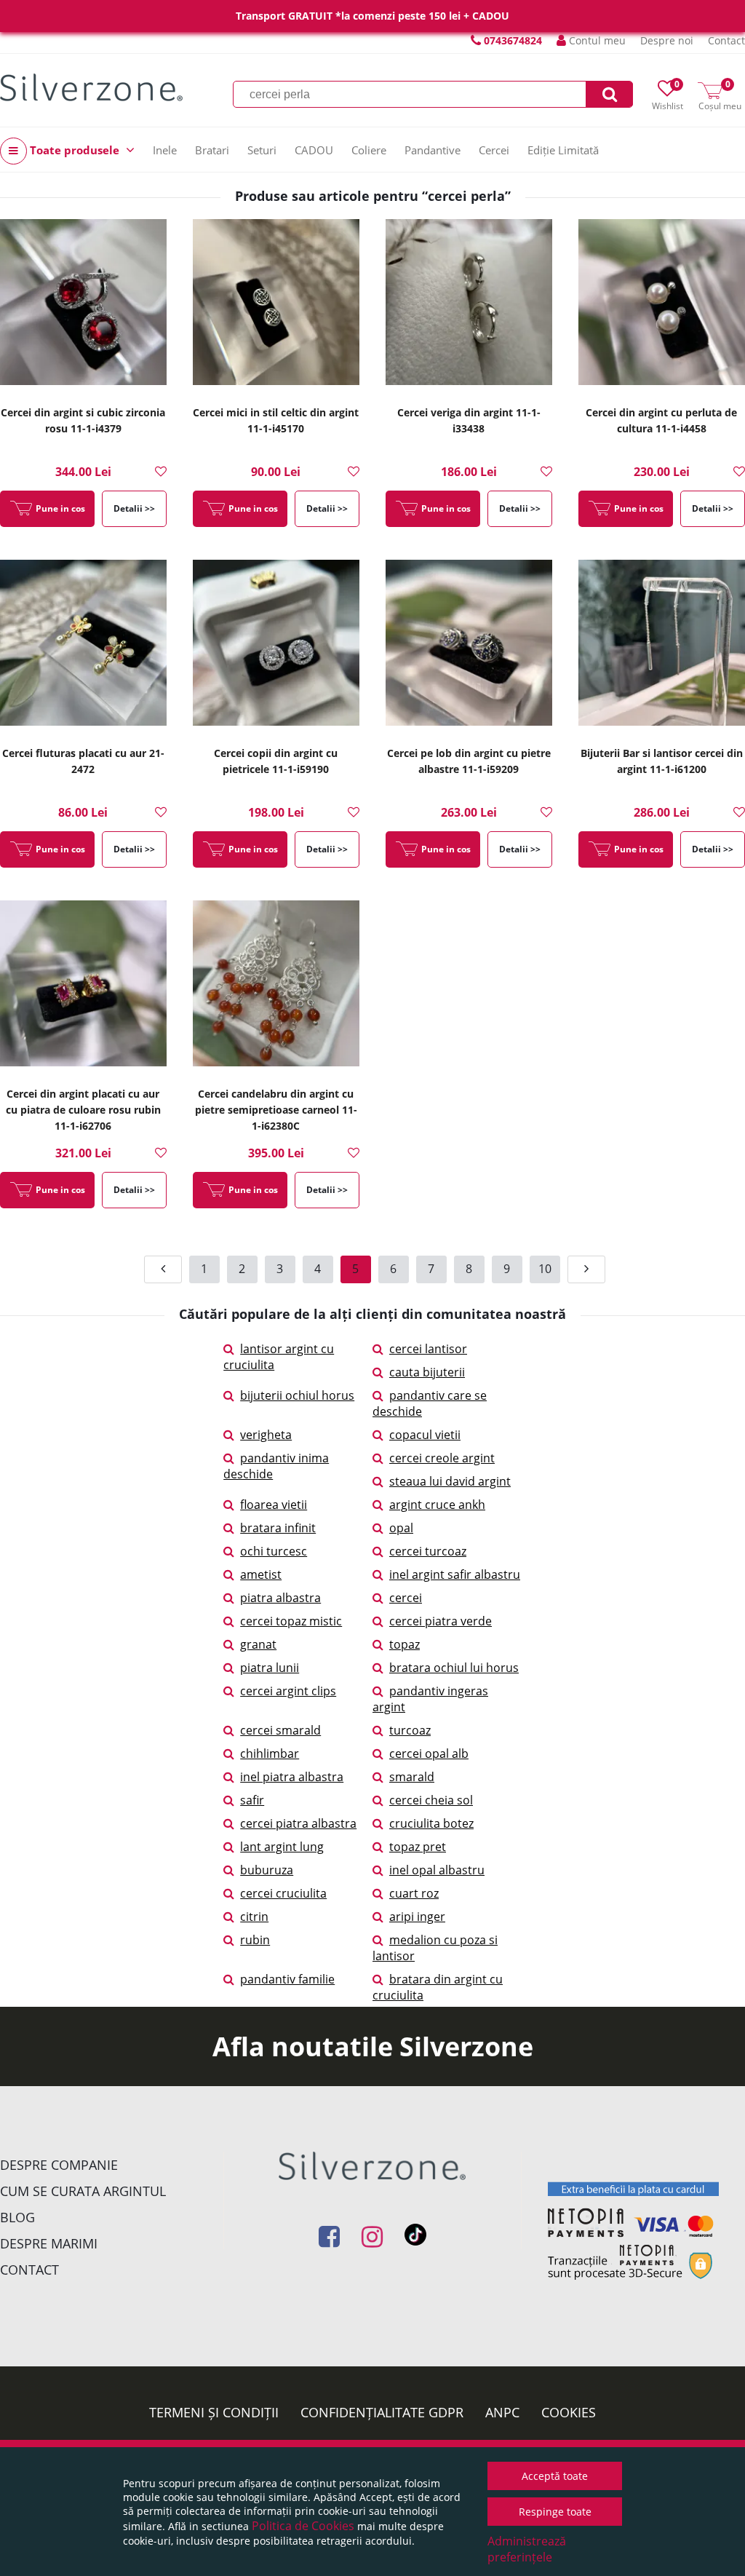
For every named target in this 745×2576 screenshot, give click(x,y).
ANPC (502, 2412)
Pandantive (433, 150)
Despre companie (59, 2165)
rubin (255, 1940)
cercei (406, 1598)
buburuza (267, 1870)
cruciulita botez (431, 1823)
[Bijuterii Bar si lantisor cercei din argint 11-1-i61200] (662, 647)
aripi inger (417, 1917)
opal (401, 1528)
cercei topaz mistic (291, 1621)
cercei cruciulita (283, 1893)
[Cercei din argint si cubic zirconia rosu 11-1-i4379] (83, 306)
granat (258, 1644)
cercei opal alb (429, 1753)
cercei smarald (280, 1730)
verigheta (266, 1435)
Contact (726, 40)
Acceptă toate (555, 2476)
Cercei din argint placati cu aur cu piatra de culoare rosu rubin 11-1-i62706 (83, 1110)
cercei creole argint (442, 1458)
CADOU (314, 150)
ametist (261, 1574)
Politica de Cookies (303, 2526)
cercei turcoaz (428, 1551)
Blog (17, 2217)
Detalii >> (134, 508)
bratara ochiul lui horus (454, 1668)
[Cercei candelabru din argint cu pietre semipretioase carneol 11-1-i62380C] (276, 988)
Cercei (494, 150)
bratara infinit (278, 1528)
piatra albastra (280, 1598)
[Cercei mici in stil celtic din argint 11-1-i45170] (276, 306)
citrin (254, 1917)
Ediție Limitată (563, 150)
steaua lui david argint (450, 1481)
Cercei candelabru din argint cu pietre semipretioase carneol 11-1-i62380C (276, 1110)
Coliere (369, 150)
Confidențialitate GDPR (382, 2412)
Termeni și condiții (214, 2412)
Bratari (212, 150)
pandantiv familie (287, 1979)
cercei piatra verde (441, 1621)
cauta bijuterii (427, 1372)
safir (252, 1800)
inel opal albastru (437, 1870)
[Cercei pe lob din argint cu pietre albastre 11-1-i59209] (469, 647)
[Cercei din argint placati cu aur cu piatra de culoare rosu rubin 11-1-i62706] (83, 988)
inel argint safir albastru (455, 1574)
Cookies (569, 2412)
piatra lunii (270, 1668)
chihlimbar (270, 1753)
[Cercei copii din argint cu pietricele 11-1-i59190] (276, 647)
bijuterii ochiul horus (297, 1395)
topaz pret (418, 1847)
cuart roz (414, 1893)
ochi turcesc (274, 1551)
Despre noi (667, 40)
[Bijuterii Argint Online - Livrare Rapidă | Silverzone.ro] (91, 87)
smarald (412, 1777)
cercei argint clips (288, 1691)
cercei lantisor (428, 1349)
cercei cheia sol (431, 1800)
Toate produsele (75, 150)
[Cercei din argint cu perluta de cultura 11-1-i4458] (662, 306)
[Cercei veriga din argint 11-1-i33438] (469, 306)
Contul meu (596, 40)
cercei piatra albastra (298, 1823)
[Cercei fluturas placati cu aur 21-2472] (83, 647)
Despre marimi (49, 2243)
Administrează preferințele (527, 2549)
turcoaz (410, 1730)
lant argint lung (282, 1847)
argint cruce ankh (437, 1505)
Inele (165, 150)
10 (545, 1269)
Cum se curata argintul (83, 2191)
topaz (405, 1644)
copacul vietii (425, 1435)
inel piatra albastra (292, 1777)
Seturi (262, 150)
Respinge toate (555, 2512)
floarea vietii (274, 1505)
